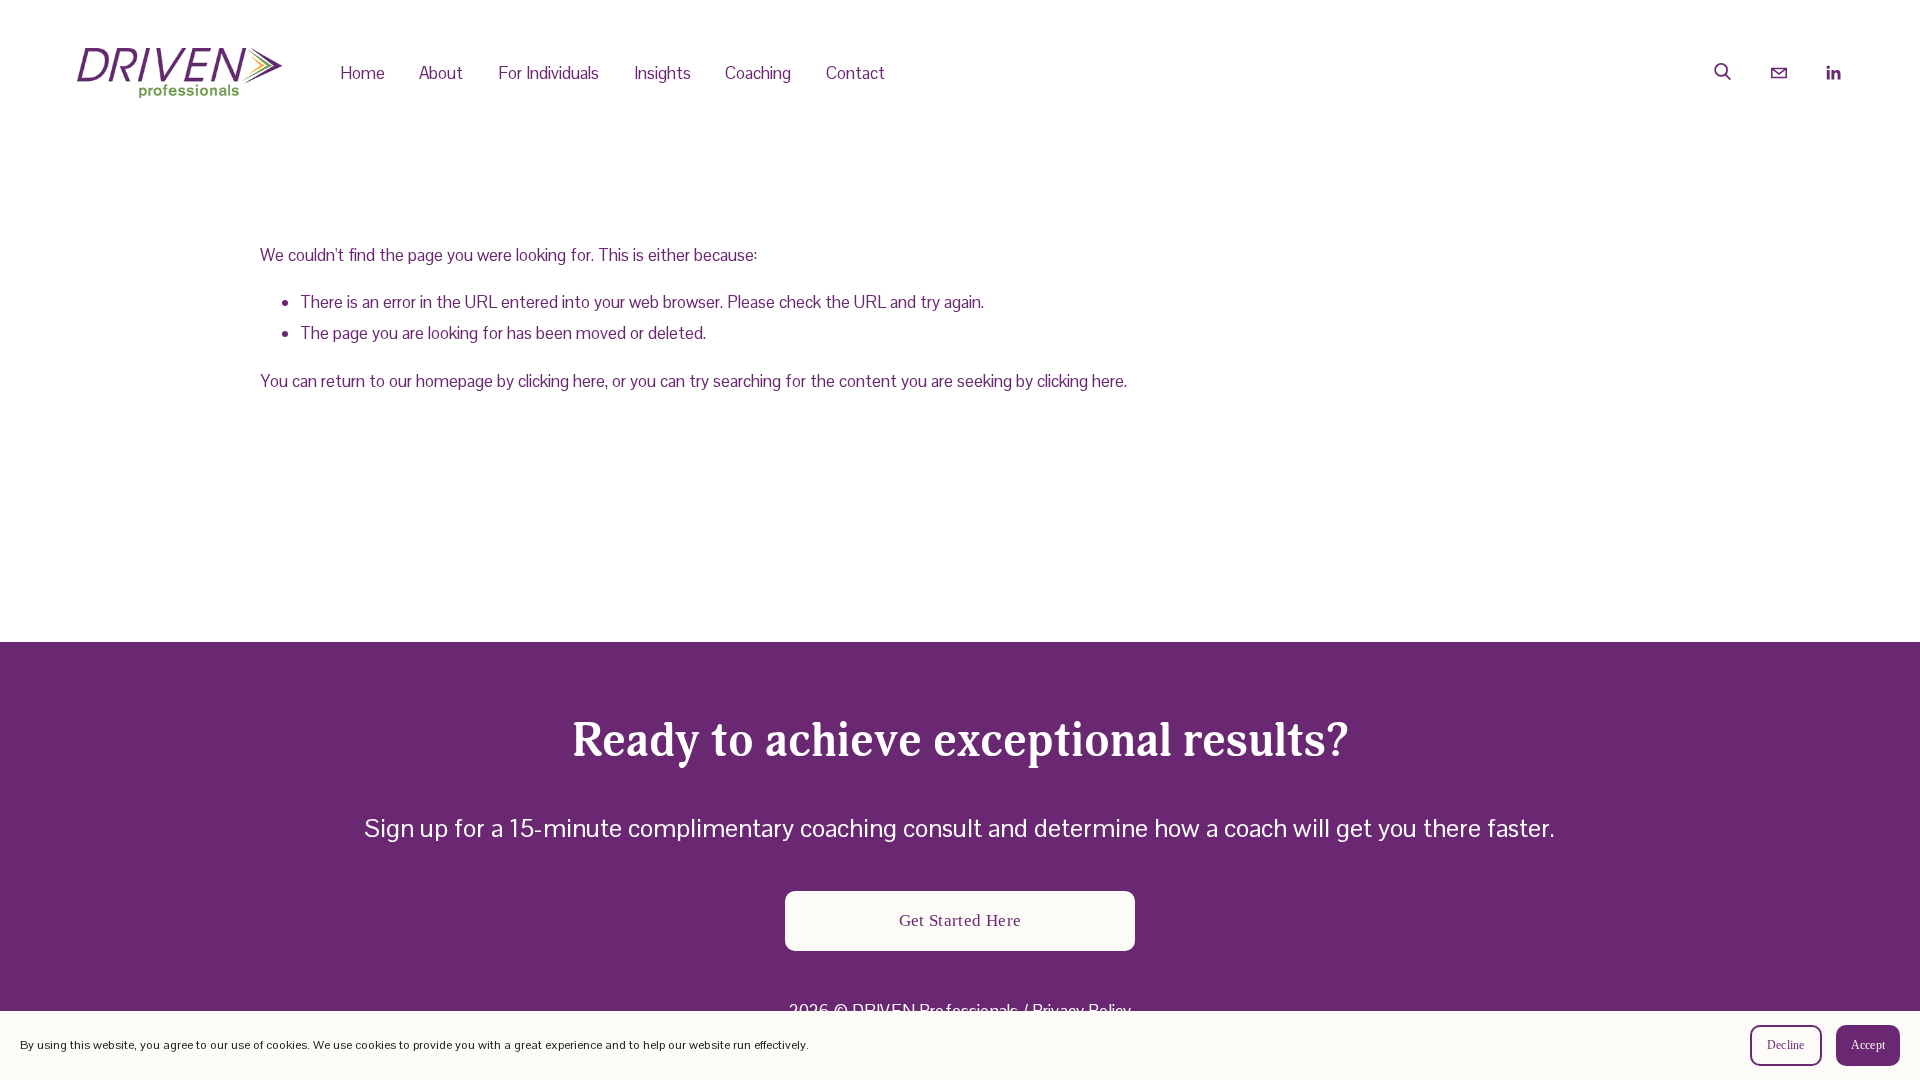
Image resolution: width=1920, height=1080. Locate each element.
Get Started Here (960, 920)
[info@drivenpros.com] (1779, 73)
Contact (855, 73)
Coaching (758, 73)
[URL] (1724, 73)
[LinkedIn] (1833, 73)
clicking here (561, 381)
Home (362, 73)
